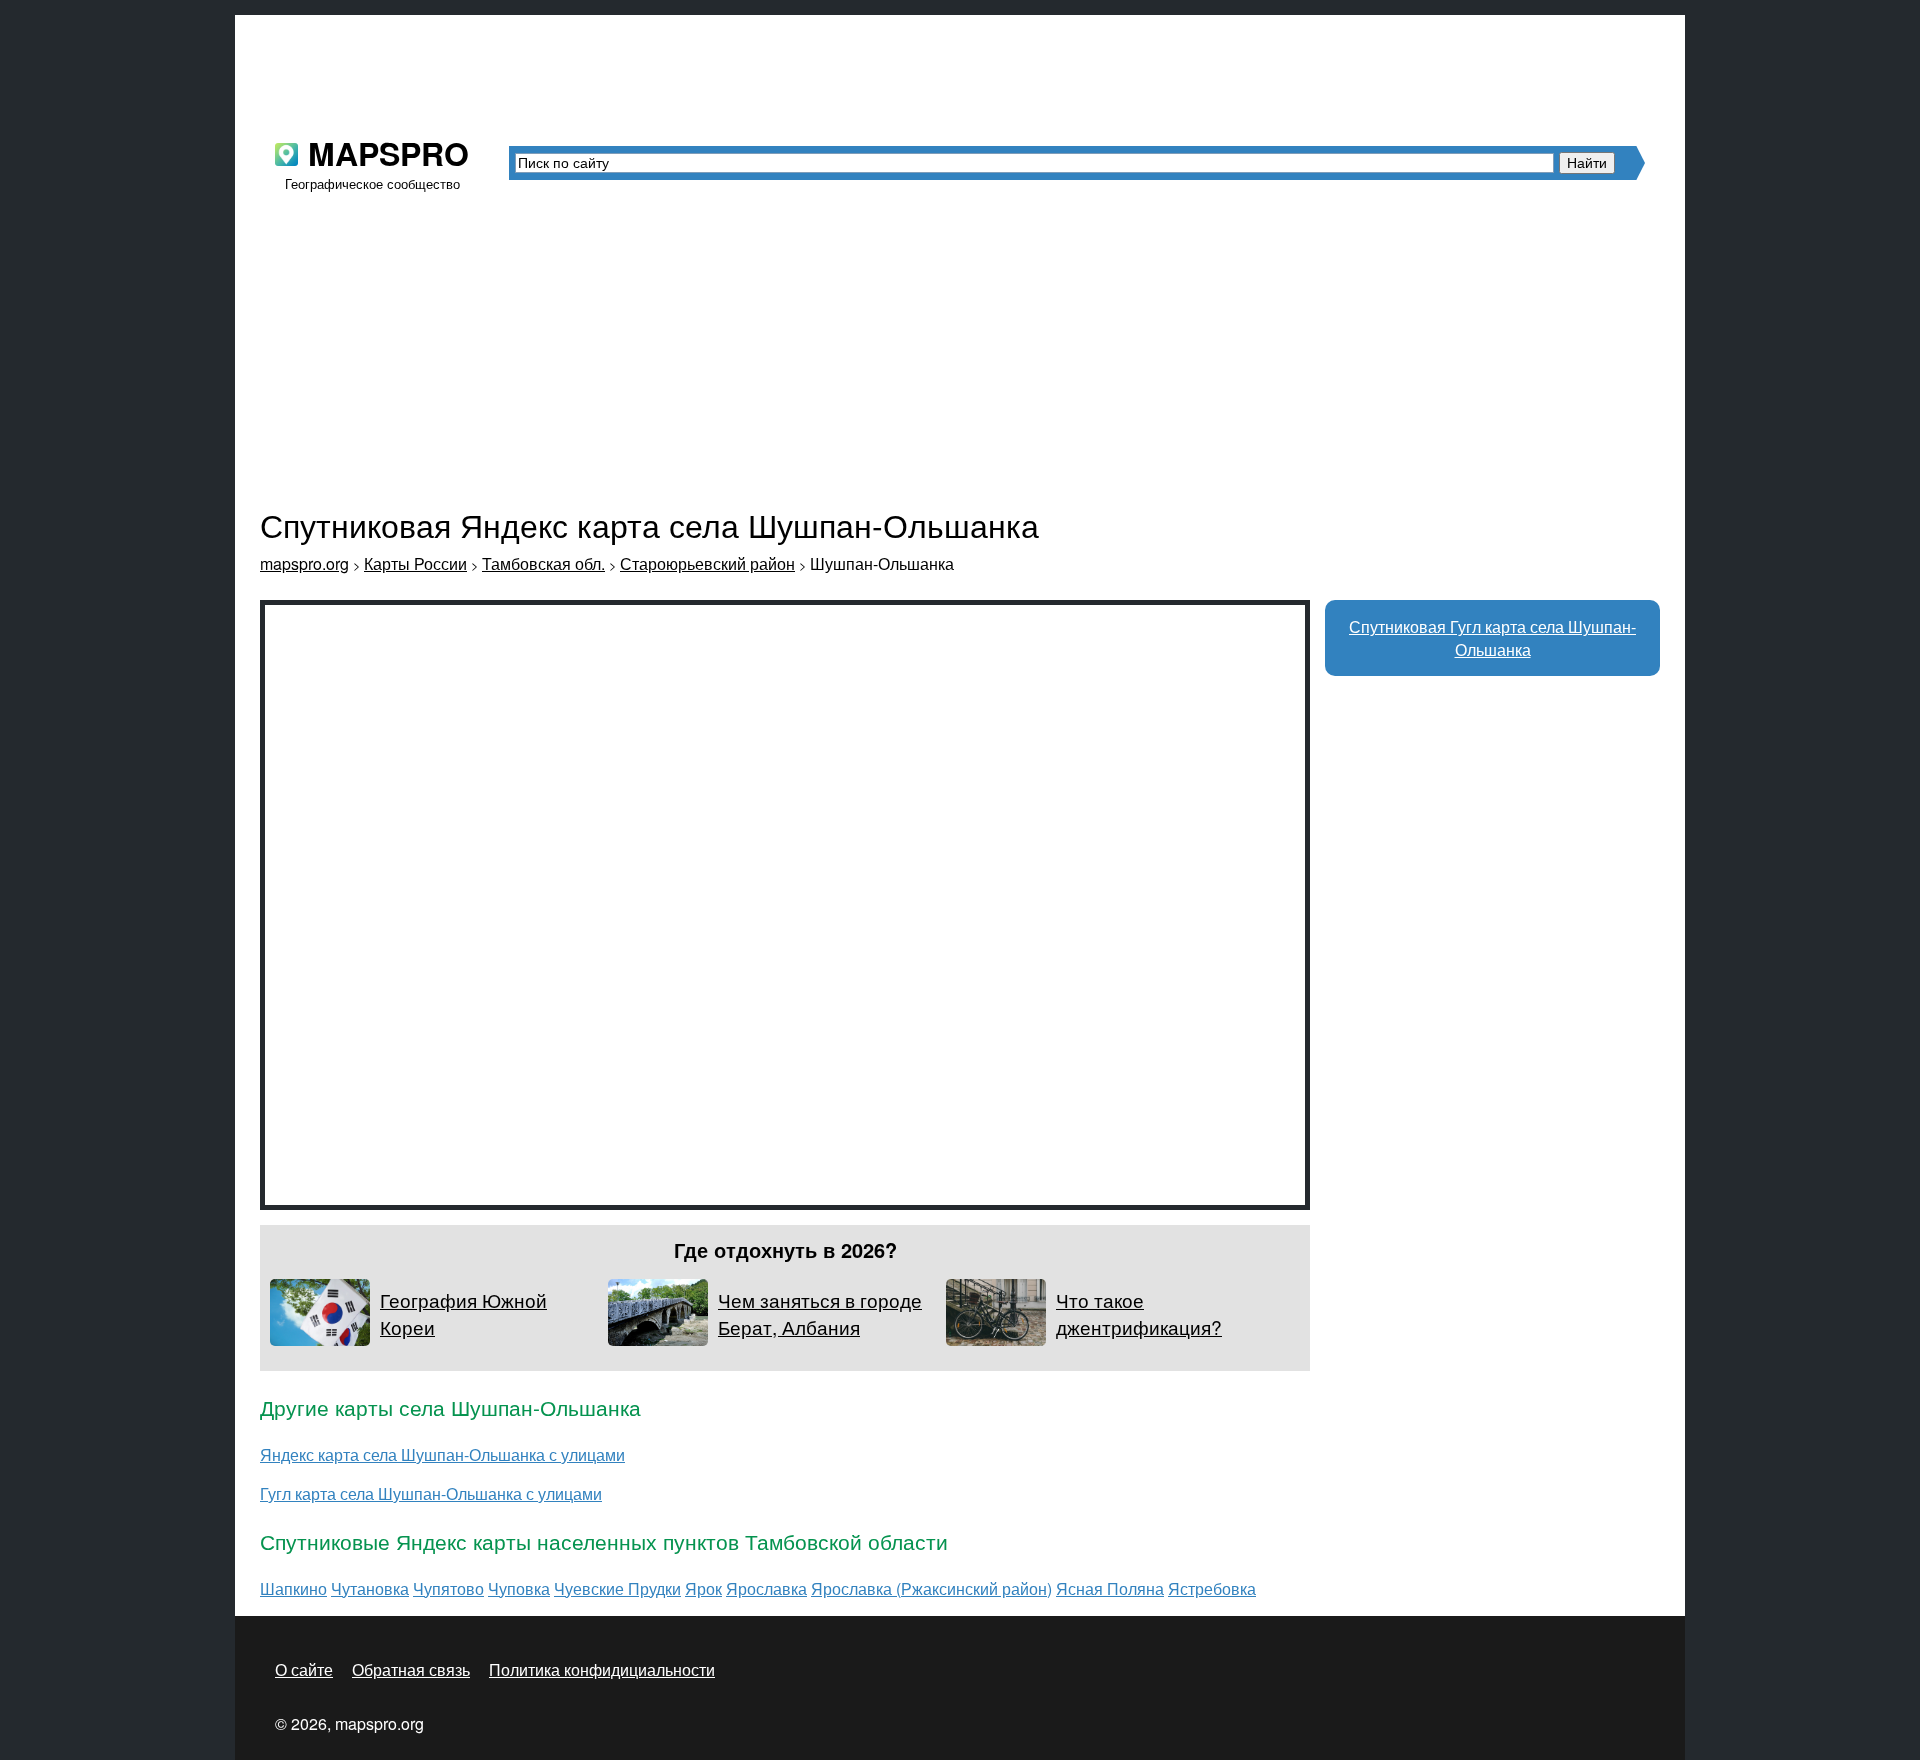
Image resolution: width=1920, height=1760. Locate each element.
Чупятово (448, 1588)
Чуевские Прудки (617, 1588)
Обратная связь (411, 1669)
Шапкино (293, 1588)
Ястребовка (1212, 1588)
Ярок (703, 1588)
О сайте (304, 1669)
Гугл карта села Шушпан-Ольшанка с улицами (431, 1493)
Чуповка (519, 1588)
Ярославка (766, 1588)
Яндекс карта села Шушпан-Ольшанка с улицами (442, 1454)
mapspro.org (304, 563)
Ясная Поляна (1110, 1588)
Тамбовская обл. (543, 563)
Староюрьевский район (707, 563)
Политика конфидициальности (602, 1669)
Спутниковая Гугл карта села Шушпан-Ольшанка (1492, 638)
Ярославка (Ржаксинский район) (931, 1588)
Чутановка (370, 1588)
